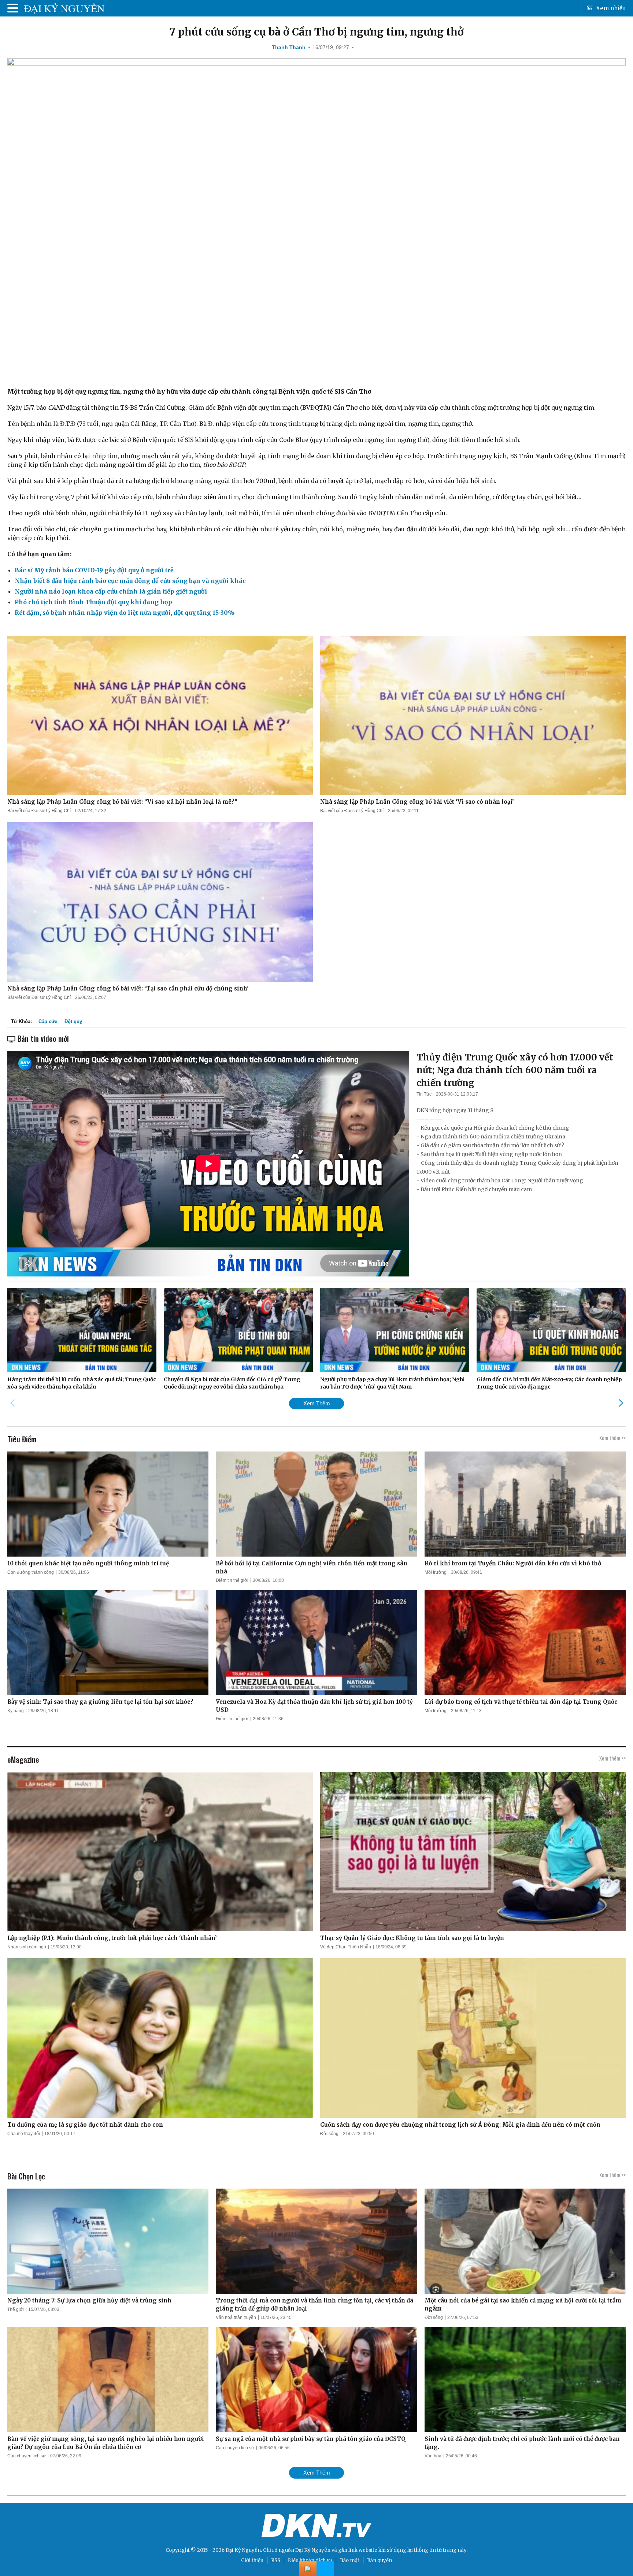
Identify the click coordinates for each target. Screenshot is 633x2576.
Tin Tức (424, 1094)
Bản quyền (380, 2560)
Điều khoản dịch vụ (310, 2560)
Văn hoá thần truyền (236, 2317)
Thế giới (16, 2309)
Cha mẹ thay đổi (24, 2134)
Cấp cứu (48, 1021)
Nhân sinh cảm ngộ (27, 1947)
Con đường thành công (31, 1572)
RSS (276, 2560)
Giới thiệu (252, 2560)
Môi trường (436, 1572)
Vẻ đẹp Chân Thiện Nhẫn (346, 1947)
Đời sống (329, 2134)
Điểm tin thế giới (232, 1580)
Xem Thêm (317, 1403)
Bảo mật (350, 2560)
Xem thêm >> (612, 1438)
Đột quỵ (73, 1021)
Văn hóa (433, 2456)
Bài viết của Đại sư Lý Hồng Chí (39, 811)
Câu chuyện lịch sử (27, 2456)
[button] (621, 1403)
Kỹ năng (16, 1711)
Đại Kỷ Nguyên (313, 2550)
